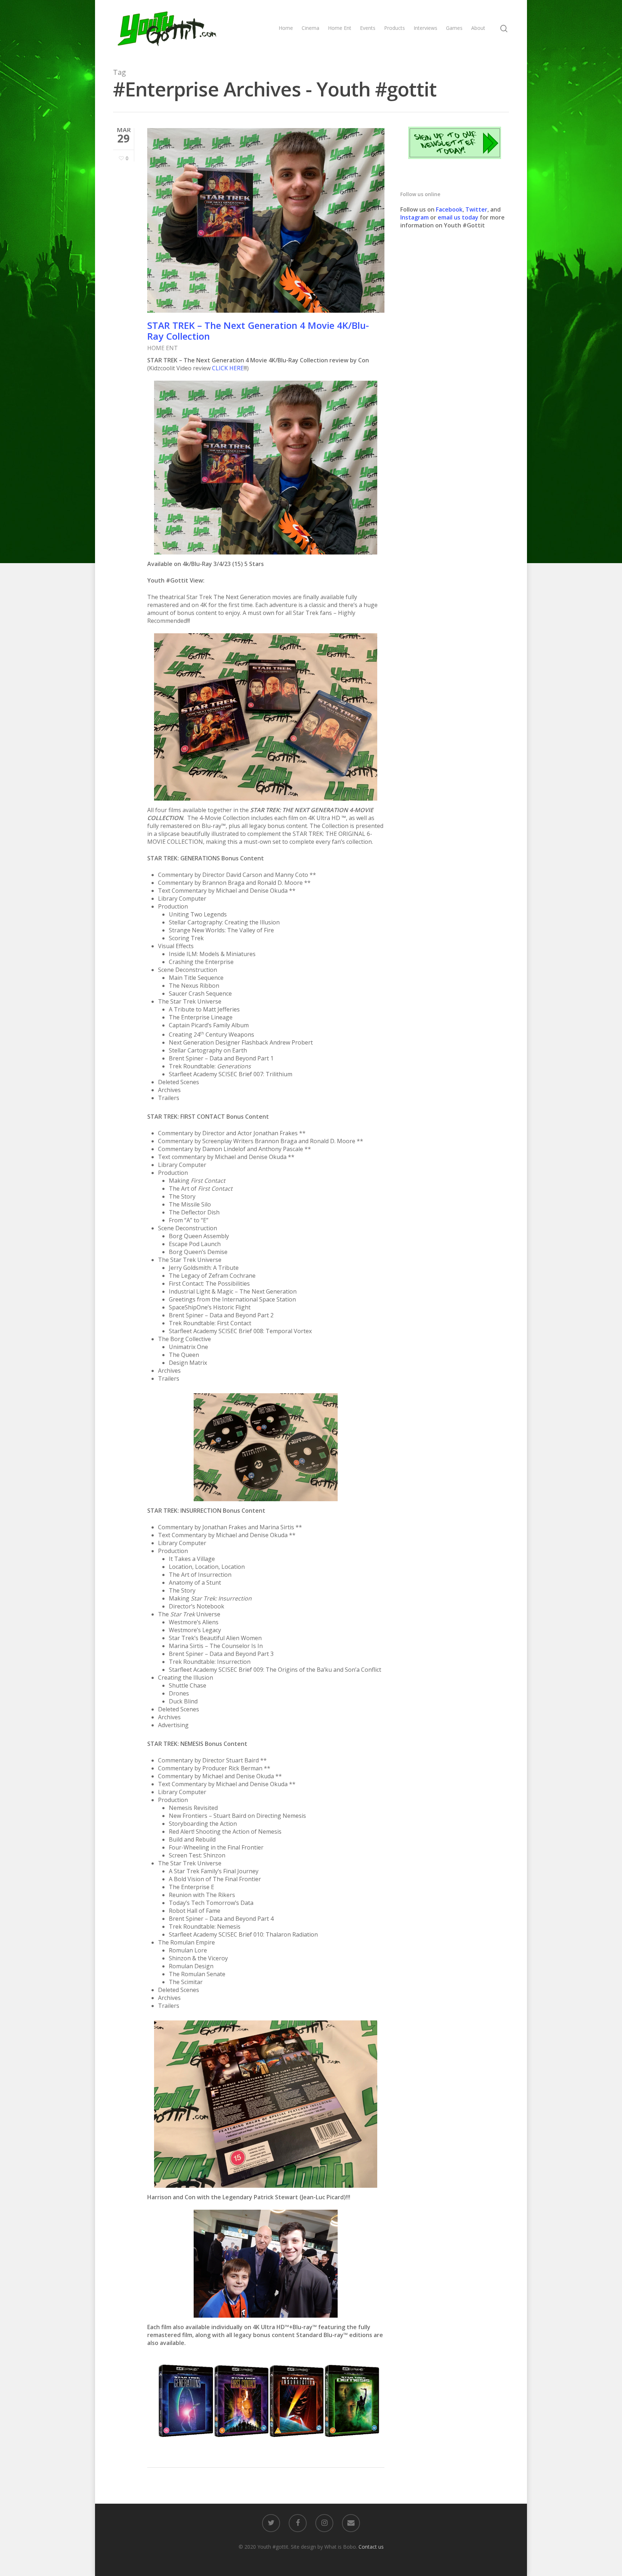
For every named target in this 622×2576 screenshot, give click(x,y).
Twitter (476, 209)
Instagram (415, 217)
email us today (458, 217)
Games (454, 28)
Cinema (310, 28)
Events (368, 28)
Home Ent (340, 28)
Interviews (425, 28)
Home (286, 28)
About (478, 28)
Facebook (449, 209)
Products (395, 28)
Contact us (371, 2547)
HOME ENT (163, 348)
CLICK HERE (228, 368)
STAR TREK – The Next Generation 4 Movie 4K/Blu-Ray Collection (258, 331)
